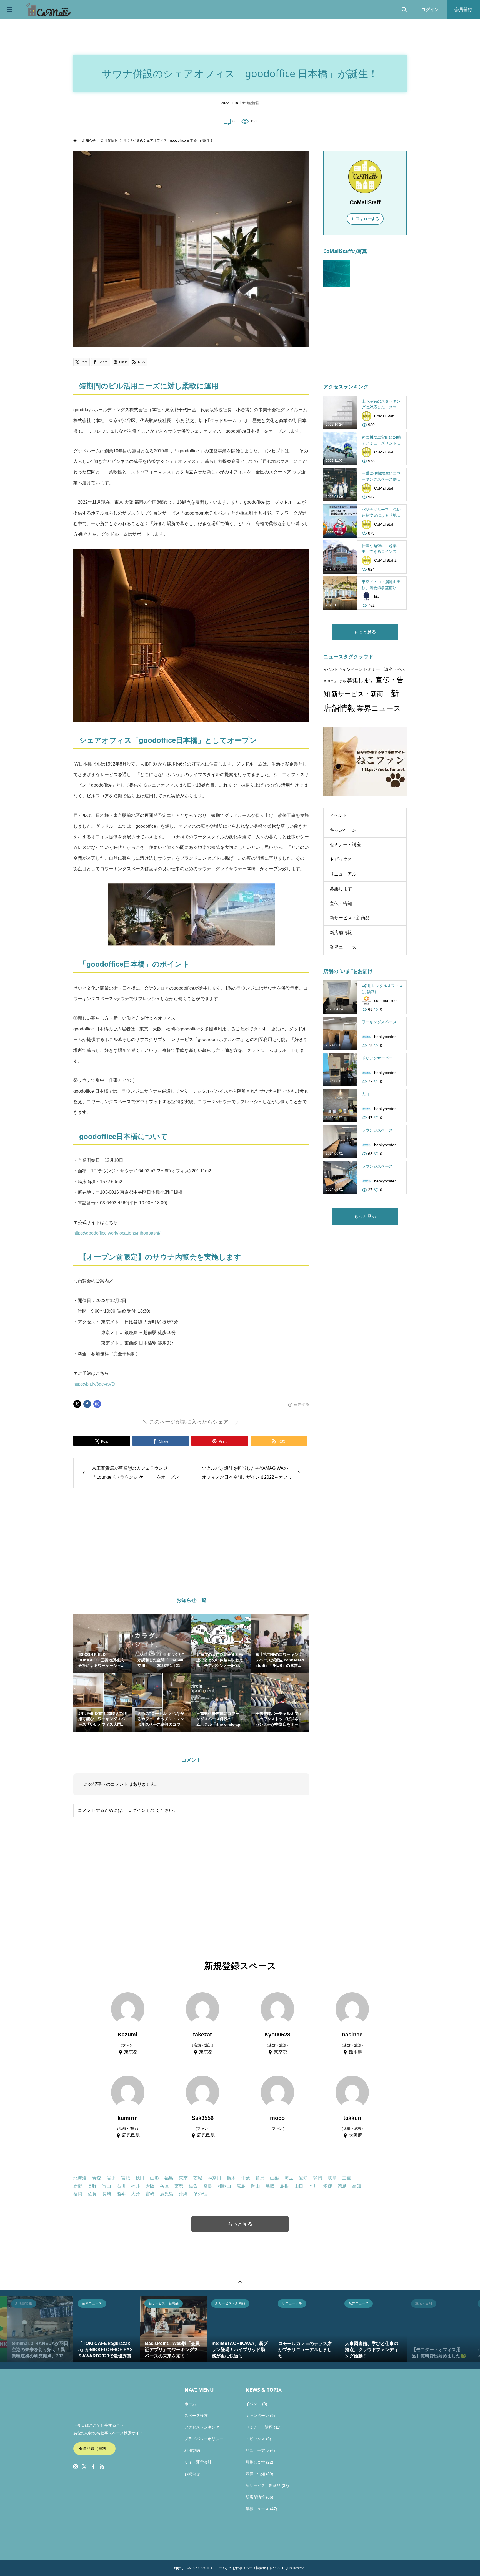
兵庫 (164, 2186)
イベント (331, 670)
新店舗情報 (251, 103)
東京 (183, 2178)
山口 (299, 2186)
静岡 (318, 2178)
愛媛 (328, 2186)
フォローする (367, 219)
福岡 (78, 2194)
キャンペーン (351, 670)
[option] (40, 2329)
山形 (154, 2178)
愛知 (303, 2178)
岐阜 (332, 2178)
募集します (361, 680)
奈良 (208, 2186)
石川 (121, 2186)
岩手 (111, 2178)
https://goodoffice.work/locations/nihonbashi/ (117, 1233)
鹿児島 (167, 2194)
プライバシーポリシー (204, 2439)
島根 (284, 2186)
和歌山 (224, 2186)
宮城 (126, 2178)
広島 (241, 2186)
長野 (92, 2186)
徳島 (342, 2186)
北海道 (80, 2178)
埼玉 (289, 2178)
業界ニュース (379, 708)
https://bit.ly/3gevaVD (94, 1384)
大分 (136, 2194)
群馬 (260, 2178)
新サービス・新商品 (361, 694)
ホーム (190, 2404)
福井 (136, 2186)
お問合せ (192, 2474)
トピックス (341, 859)
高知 (357, 2186)
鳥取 (270, 2186)
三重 (347, 2178)
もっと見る (365, 632)
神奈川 (214, 2178)
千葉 (246, 2178)
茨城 (198, 2178)
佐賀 (92, 2194)
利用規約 (192, 2450)
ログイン (430, 10)
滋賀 (193, 2186)
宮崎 (150, 2194)
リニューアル (337, 681)
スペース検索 (196, 2416)
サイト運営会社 (198, 2462)
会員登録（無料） (94, 2449)
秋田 (140, 2178)
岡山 (256, 2186)
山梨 (274, 2178)
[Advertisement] (145, 1537)
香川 (313, 2186)
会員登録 (463, 10)
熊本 (121, 2194)
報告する (302, 1404)
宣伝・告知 (341, 903)
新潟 (78, 2186)
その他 (200, 2194)
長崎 (107, 2194)
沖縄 (183, 2194)
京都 (179, 2186)
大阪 (150, 2186)
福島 (169, 2178)
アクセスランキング (202, 2427)
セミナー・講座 (378, 669)
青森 (97, 2178)
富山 (107, 2186)
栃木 (231, 2178)
